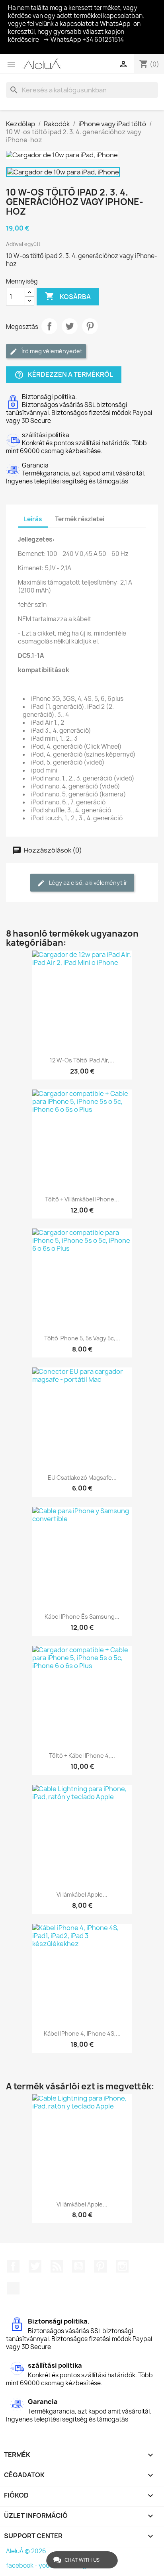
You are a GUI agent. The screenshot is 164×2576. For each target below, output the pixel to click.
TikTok (13, 2288)
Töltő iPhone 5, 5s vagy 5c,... (82, 1338)
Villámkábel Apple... (82, 1894)
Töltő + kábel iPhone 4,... (82, 1755)
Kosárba (68, 296)
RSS (57, 2266)
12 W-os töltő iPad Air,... (82, 1060)
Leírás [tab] (33, 519)
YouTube (78, 2266)
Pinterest (90, 326)
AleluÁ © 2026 (26, 2551)
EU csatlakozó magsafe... (82, 1478)
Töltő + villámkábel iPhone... (82, 1199)
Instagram (122, 2266)
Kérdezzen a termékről (64, 375)
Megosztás (49, 326)
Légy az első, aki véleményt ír (88, 883)
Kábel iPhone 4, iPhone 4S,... (82, 2033)
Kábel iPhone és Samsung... (82, 1617)
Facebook (13, 2266)
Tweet (70, 326)
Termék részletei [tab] (80, 519)
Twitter (35, 2266)
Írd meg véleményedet (51, 351)
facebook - (22, 2565)
